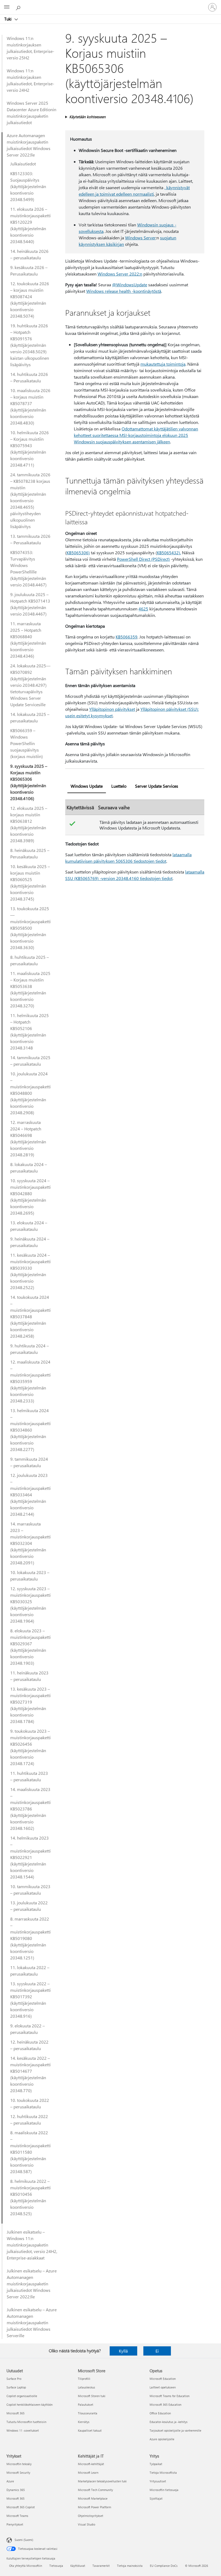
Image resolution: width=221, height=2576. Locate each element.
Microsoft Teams (17, 2516)
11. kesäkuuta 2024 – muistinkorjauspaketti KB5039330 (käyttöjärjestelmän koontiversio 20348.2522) (30, 1271)
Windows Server (140, 238)
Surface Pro (14, 2379)
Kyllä (123, 2351)
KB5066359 (127, 637)
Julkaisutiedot (23, 164)
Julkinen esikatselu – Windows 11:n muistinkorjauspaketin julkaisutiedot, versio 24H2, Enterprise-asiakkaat (32, 2245)
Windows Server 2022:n (120, 274)
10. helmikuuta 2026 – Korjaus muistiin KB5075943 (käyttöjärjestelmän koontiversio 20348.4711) (30, 449)
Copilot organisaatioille (22, 2396)
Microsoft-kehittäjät (91, 2464)
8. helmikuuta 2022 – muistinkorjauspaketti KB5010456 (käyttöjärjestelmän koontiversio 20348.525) (30, 2197)
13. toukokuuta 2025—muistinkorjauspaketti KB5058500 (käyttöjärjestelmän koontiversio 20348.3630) (30, 928)
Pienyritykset (15, 2524)
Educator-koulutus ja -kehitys (169, 2422)
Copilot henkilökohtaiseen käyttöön (30, 2405)
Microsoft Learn (88, 2473)
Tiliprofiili (84, 2379)
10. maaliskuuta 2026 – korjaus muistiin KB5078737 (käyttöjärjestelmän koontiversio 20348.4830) (30, 407)
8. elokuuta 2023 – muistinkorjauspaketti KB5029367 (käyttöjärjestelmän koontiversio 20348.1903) (30, 1647)
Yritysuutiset (158, 2481)
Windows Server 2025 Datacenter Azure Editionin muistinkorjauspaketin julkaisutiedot (32, 113)
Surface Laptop (16, 2387)
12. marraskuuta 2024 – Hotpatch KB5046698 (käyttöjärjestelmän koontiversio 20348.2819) (28, 1138)
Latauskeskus (87, 2387)
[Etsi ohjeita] (19, 7)
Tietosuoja (56, 2566)
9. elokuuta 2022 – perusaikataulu (27, 2029)
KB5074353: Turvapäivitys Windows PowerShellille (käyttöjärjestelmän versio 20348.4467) (28, 568)
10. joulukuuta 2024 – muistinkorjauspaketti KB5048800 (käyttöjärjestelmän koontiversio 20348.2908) (30, 1093)
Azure (10, 2481)
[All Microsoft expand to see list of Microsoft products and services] (7, 7)
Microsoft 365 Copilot (21, 2507)
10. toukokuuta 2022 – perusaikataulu (30, 2103)
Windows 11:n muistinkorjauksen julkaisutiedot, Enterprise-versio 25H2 (30, 48)
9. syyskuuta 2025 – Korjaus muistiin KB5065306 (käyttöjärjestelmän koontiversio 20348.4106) (29, 782)
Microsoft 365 (15, 2413)
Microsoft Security (18, 2473)
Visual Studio (87, 2524)
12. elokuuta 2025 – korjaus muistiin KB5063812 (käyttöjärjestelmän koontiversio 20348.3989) (29, 824)
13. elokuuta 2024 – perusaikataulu (29, 1226)
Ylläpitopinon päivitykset (112, 709)
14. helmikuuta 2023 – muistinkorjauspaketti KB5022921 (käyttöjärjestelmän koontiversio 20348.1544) (30, 1857)
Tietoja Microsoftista (163, 2473)
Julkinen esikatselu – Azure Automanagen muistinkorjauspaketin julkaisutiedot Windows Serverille (32, 2322)
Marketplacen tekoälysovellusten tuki (102, 2481)
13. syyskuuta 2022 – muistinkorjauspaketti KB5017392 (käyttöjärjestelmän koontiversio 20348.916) (30, 2000)
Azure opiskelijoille (162, 2439)
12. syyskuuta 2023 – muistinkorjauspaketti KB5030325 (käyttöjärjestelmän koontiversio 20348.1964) (30, 1605)
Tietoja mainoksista (130, 2566)
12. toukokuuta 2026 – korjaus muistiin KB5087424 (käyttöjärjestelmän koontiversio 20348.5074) (30, 300)
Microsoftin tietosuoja (164, 2490)
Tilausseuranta (88, 2413)
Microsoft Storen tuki (92, 2396)
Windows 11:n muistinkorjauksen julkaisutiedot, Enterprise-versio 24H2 (30, 80)
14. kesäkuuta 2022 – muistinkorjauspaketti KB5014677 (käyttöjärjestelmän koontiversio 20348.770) (30, 2074)
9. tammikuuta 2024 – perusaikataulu (29, 1462)
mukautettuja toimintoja (163, 364)
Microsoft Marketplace (93, 2498)
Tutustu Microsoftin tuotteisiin (26, 2422)
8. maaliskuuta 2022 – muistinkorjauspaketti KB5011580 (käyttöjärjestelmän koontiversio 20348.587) (30, 2152)
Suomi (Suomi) (24, 2540)
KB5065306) (78, 553)
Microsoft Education (163, 2379)
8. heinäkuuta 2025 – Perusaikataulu (30, 853)
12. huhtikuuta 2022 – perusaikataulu (29, 2120)
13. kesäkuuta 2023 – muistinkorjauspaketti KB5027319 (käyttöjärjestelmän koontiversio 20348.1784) (30, 1705)
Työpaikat (156, 2464)
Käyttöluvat (78, 2566)
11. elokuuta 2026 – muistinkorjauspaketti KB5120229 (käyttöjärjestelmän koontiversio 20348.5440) (30, 225)
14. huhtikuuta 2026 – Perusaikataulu (29, 377)
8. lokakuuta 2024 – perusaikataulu (29, 1168)
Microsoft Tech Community (95, 2490)
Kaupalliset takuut (90, 2430)
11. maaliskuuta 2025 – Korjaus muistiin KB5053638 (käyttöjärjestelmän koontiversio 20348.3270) (30, 989)
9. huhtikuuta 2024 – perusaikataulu (30, 1349)
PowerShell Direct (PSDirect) (143, 559)
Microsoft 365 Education (165, 2405)
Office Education (160, 2413)
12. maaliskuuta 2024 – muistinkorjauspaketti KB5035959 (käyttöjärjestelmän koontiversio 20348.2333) (30, 1381)
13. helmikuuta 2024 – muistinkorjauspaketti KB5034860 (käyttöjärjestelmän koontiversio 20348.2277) (30, 1430)
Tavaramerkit (101, 2566)
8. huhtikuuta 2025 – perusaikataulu (30, 960)
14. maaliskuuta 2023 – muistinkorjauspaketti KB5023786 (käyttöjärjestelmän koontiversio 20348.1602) (30, 1809)
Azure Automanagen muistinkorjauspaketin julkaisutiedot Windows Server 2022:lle (29, 145)
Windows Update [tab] (87, 786)
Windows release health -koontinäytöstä (124, 291)
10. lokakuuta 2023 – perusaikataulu (30, 1576)
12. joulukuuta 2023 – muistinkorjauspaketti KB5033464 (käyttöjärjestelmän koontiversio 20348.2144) (30, 1495)
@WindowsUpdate (130, 285)
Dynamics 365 (16, 2490)
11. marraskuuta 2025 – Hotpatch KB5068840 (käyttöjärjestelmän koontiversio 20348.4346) (28, 640)
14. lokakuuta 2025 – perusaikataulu (30, 717)
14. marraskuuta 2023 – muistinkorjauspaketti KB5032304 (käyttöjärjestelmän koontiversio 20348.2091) (30, 1543)
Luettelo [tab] (119, 786)
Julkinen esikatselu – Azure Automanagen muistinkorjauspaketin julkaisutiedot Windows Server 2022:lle (32, 2284)
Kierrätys (84, 2422)
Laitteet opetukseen (163, 2387)
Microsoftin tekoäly (19, 2464)
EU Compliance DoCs (164, 2566)
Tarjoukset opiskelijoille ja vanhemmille (175, 2430)
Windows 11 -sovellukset (23, 2430)
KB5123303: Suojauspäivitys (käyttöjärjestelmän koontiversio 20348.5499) (28, 186)
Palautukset (86, 2405)
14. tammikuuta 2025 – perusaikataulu (30, 1061)
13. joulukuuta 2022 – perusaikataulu (29, 1906)
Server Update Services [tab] (157, 786)
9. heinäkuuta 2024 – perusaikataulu (30, 1242)
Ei (157, 2351)
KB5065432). (169, 553)
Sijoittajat (156, 2498)
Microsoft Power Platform (94, 2507)
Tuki (8, 19)
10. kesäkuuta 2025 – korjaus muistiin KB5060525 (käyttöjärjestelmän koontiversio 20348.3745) (30, 883)
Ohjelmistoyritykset (91, 2516)
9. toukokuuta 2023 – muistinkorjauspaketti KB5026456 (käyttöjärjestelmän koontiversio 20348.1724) (30, 1747)
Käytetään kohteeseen (87, 117)
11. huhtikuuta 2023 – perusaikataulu (29, 1776)
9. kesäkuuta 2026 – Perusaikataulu (29, 271)
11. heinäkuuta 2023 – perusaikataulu (29, 1676)
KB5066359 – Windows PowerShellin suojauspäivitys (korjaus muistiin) (27, 743)
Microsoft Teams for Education (170, 2396)
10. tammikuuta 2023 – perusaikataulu (30, 1890)
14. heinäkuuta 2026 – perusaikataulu (29, 254)
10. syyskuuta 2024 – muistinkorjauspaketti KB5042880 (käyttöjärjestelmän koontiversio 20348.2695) (30, 1197)
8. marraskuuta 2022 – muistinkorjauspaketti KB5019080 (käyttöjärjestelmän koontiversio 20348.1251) (30, 1938)
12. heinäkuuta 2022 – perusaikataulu (29, 2045)
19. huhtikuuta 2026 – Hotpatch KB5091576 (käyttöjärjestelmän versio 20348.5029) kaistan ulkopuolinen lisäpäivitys (30, 345)
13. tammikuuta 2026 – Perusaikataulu (30, 539)
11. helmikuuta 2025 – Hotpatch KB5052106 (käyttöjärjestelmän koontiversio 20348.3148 (30, 1032)
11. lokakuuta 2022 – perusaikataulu (30, 1971)
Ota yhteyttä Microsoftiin (26, 2566)
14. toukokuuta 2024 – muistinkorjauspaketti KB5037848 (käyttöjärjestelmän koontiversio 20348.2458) (30, 1316)
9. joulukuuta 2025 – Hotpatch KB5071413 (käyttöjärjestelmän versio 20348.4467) (30, 604)
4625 (143, 609)
